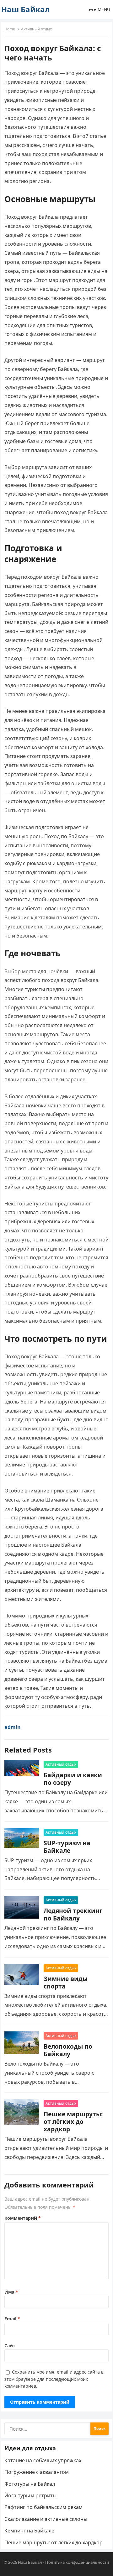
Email (12, 2319)
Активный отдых (36, 29)
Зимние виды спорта (66, 1982)
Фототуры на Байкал (30, 2484)
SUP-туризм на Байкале (67, 1847)
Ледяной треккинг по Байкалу (73, 1914)
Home (10, 29)
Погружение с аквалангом (37, 2472)
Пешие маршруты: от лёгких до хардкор (73, 2121)
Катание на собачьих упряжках (43, 2460)
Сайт (10, 2346)
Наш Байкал (25, 9)
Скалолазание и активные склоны (46, 2519)
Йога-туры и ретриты (30, 2495)
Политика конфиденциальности (77, 2562)
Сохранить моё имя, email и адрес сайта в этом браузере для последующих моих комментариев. (54, 2379)
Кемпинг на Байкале (29, 2531)
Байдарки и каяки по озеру (73, 1779)
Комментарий (23, 2218)
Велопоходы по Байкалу (68, 2050)
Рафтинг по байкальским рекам (43, 2507)
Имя (11, 2292)
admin (13, 1727)
